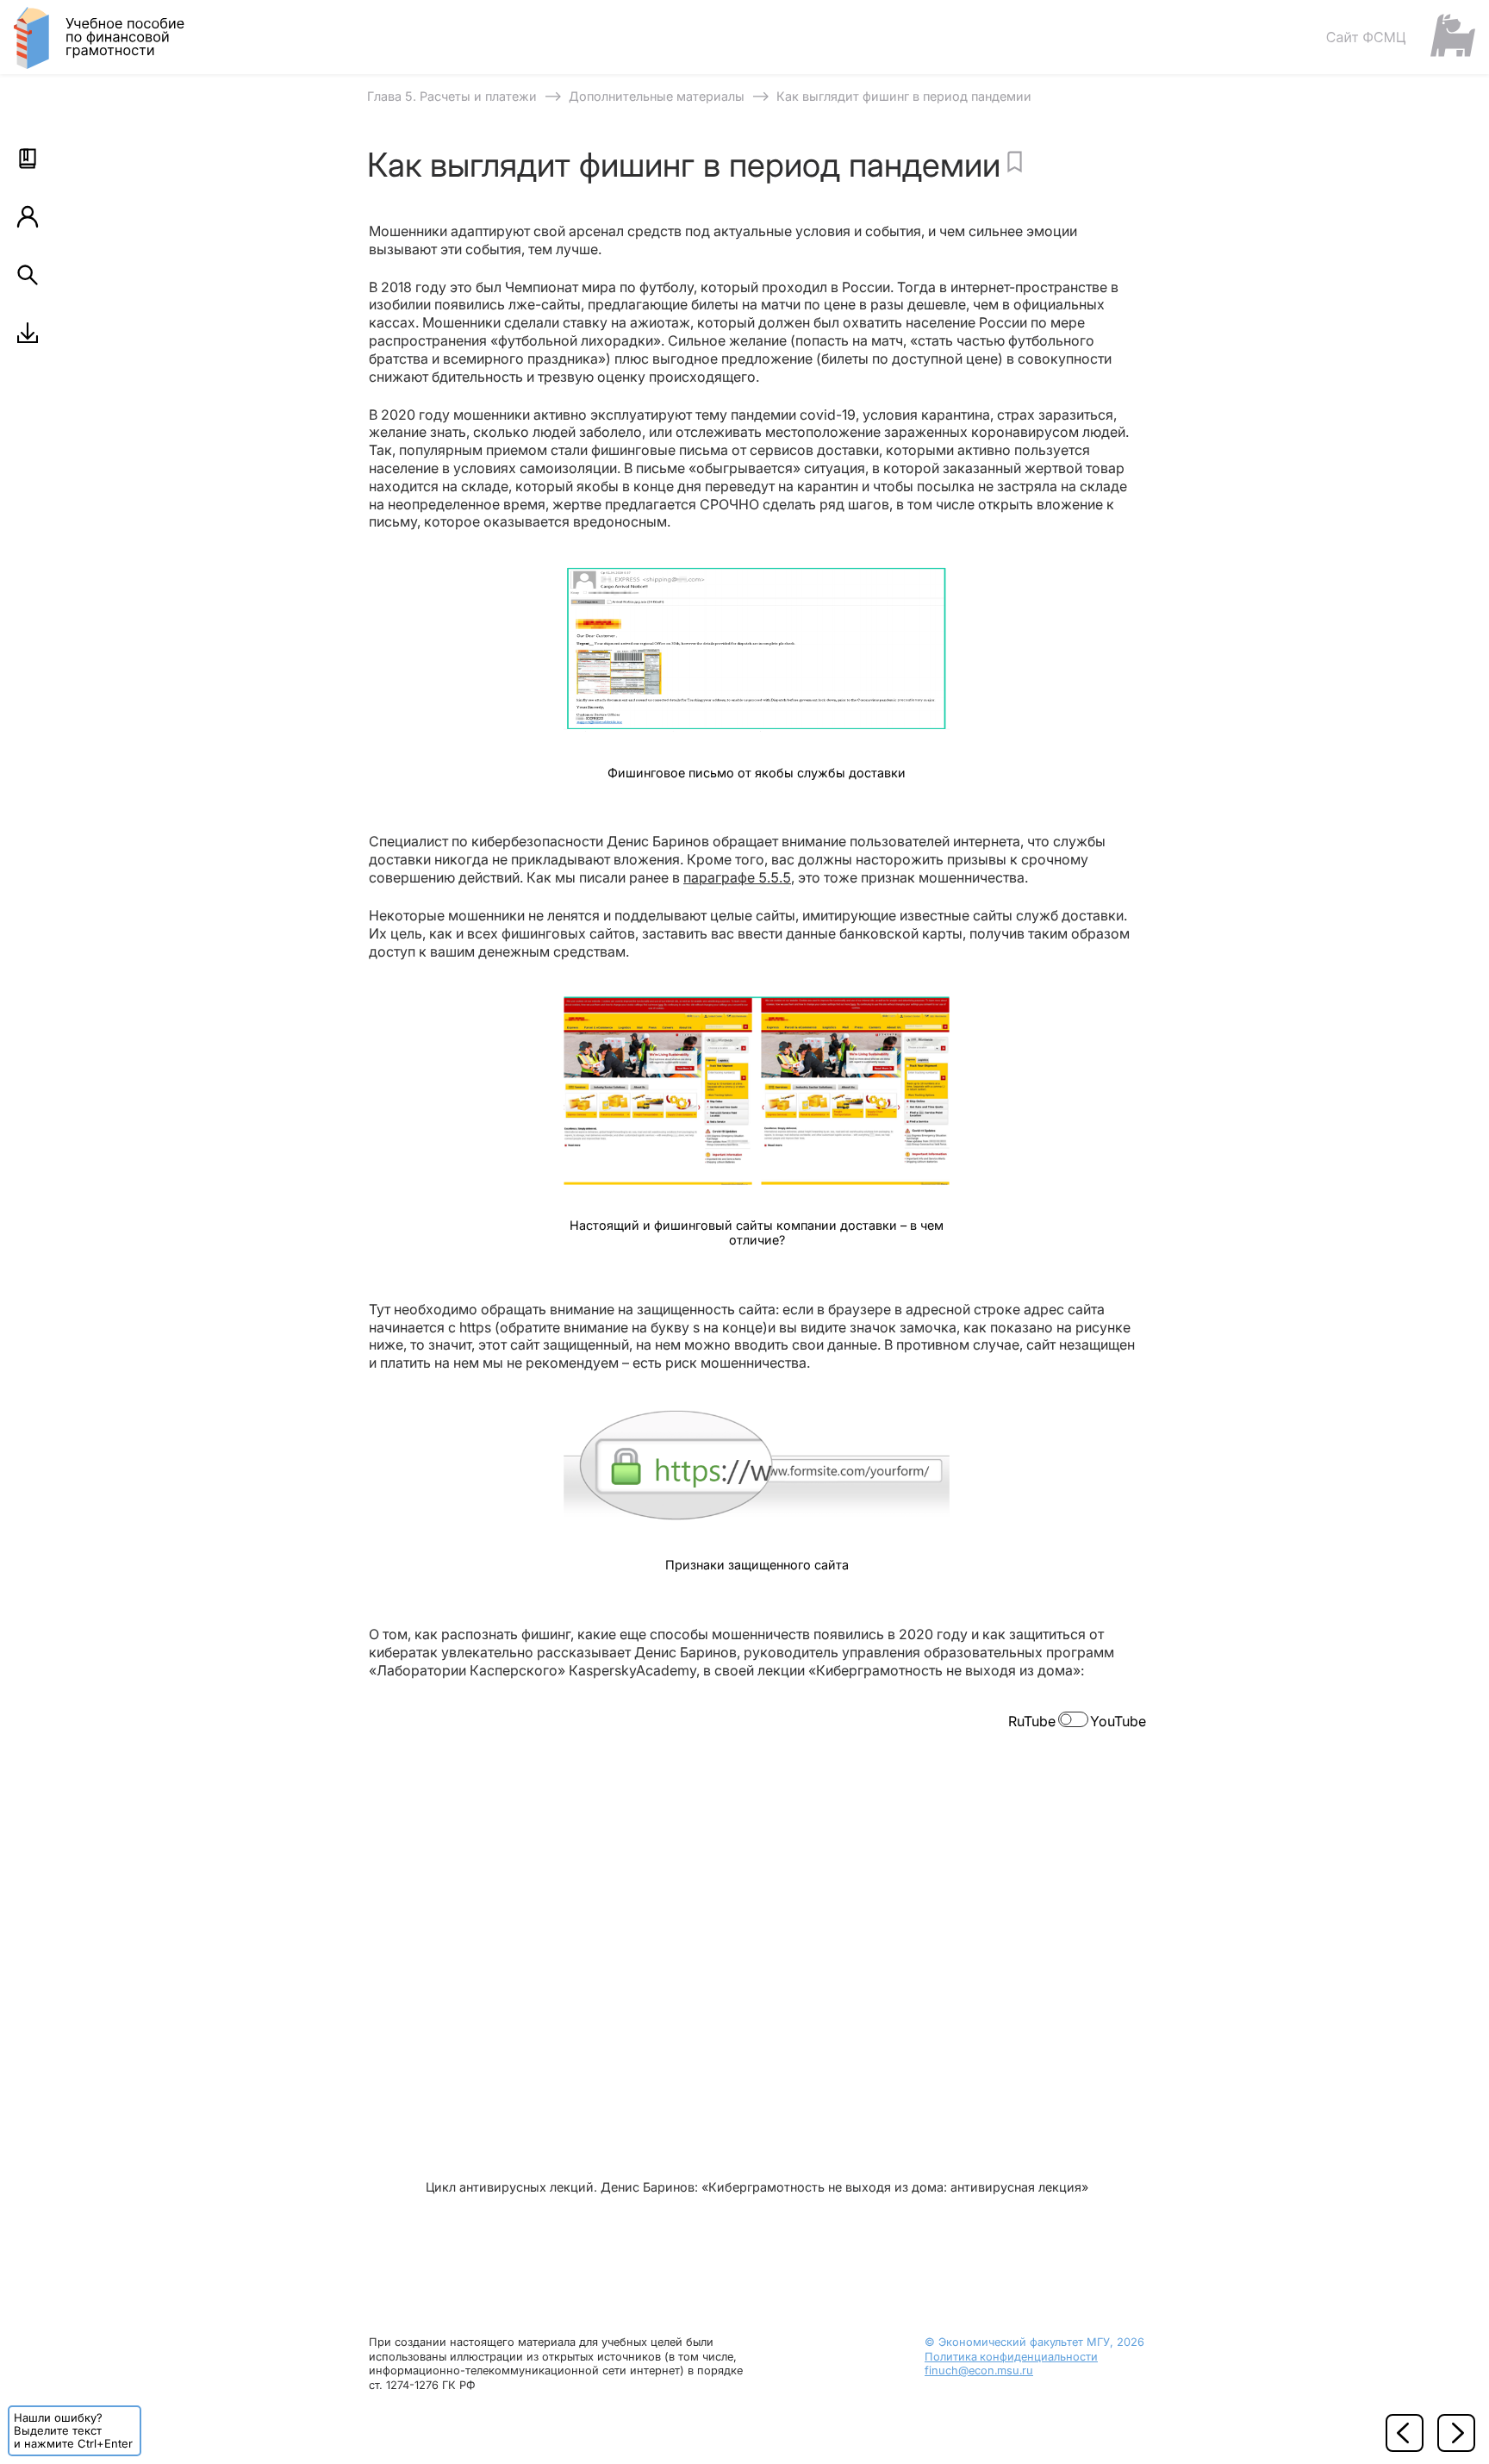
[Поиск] (28, 275)
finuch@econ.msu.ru (979, 2370)
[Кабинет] (28, 216)
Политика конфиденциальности (1011, 2357)
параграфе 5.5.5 (737, 877)
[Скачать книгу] (28, 333)
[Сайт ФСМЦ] (1400, 37)
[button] (28, 159)
